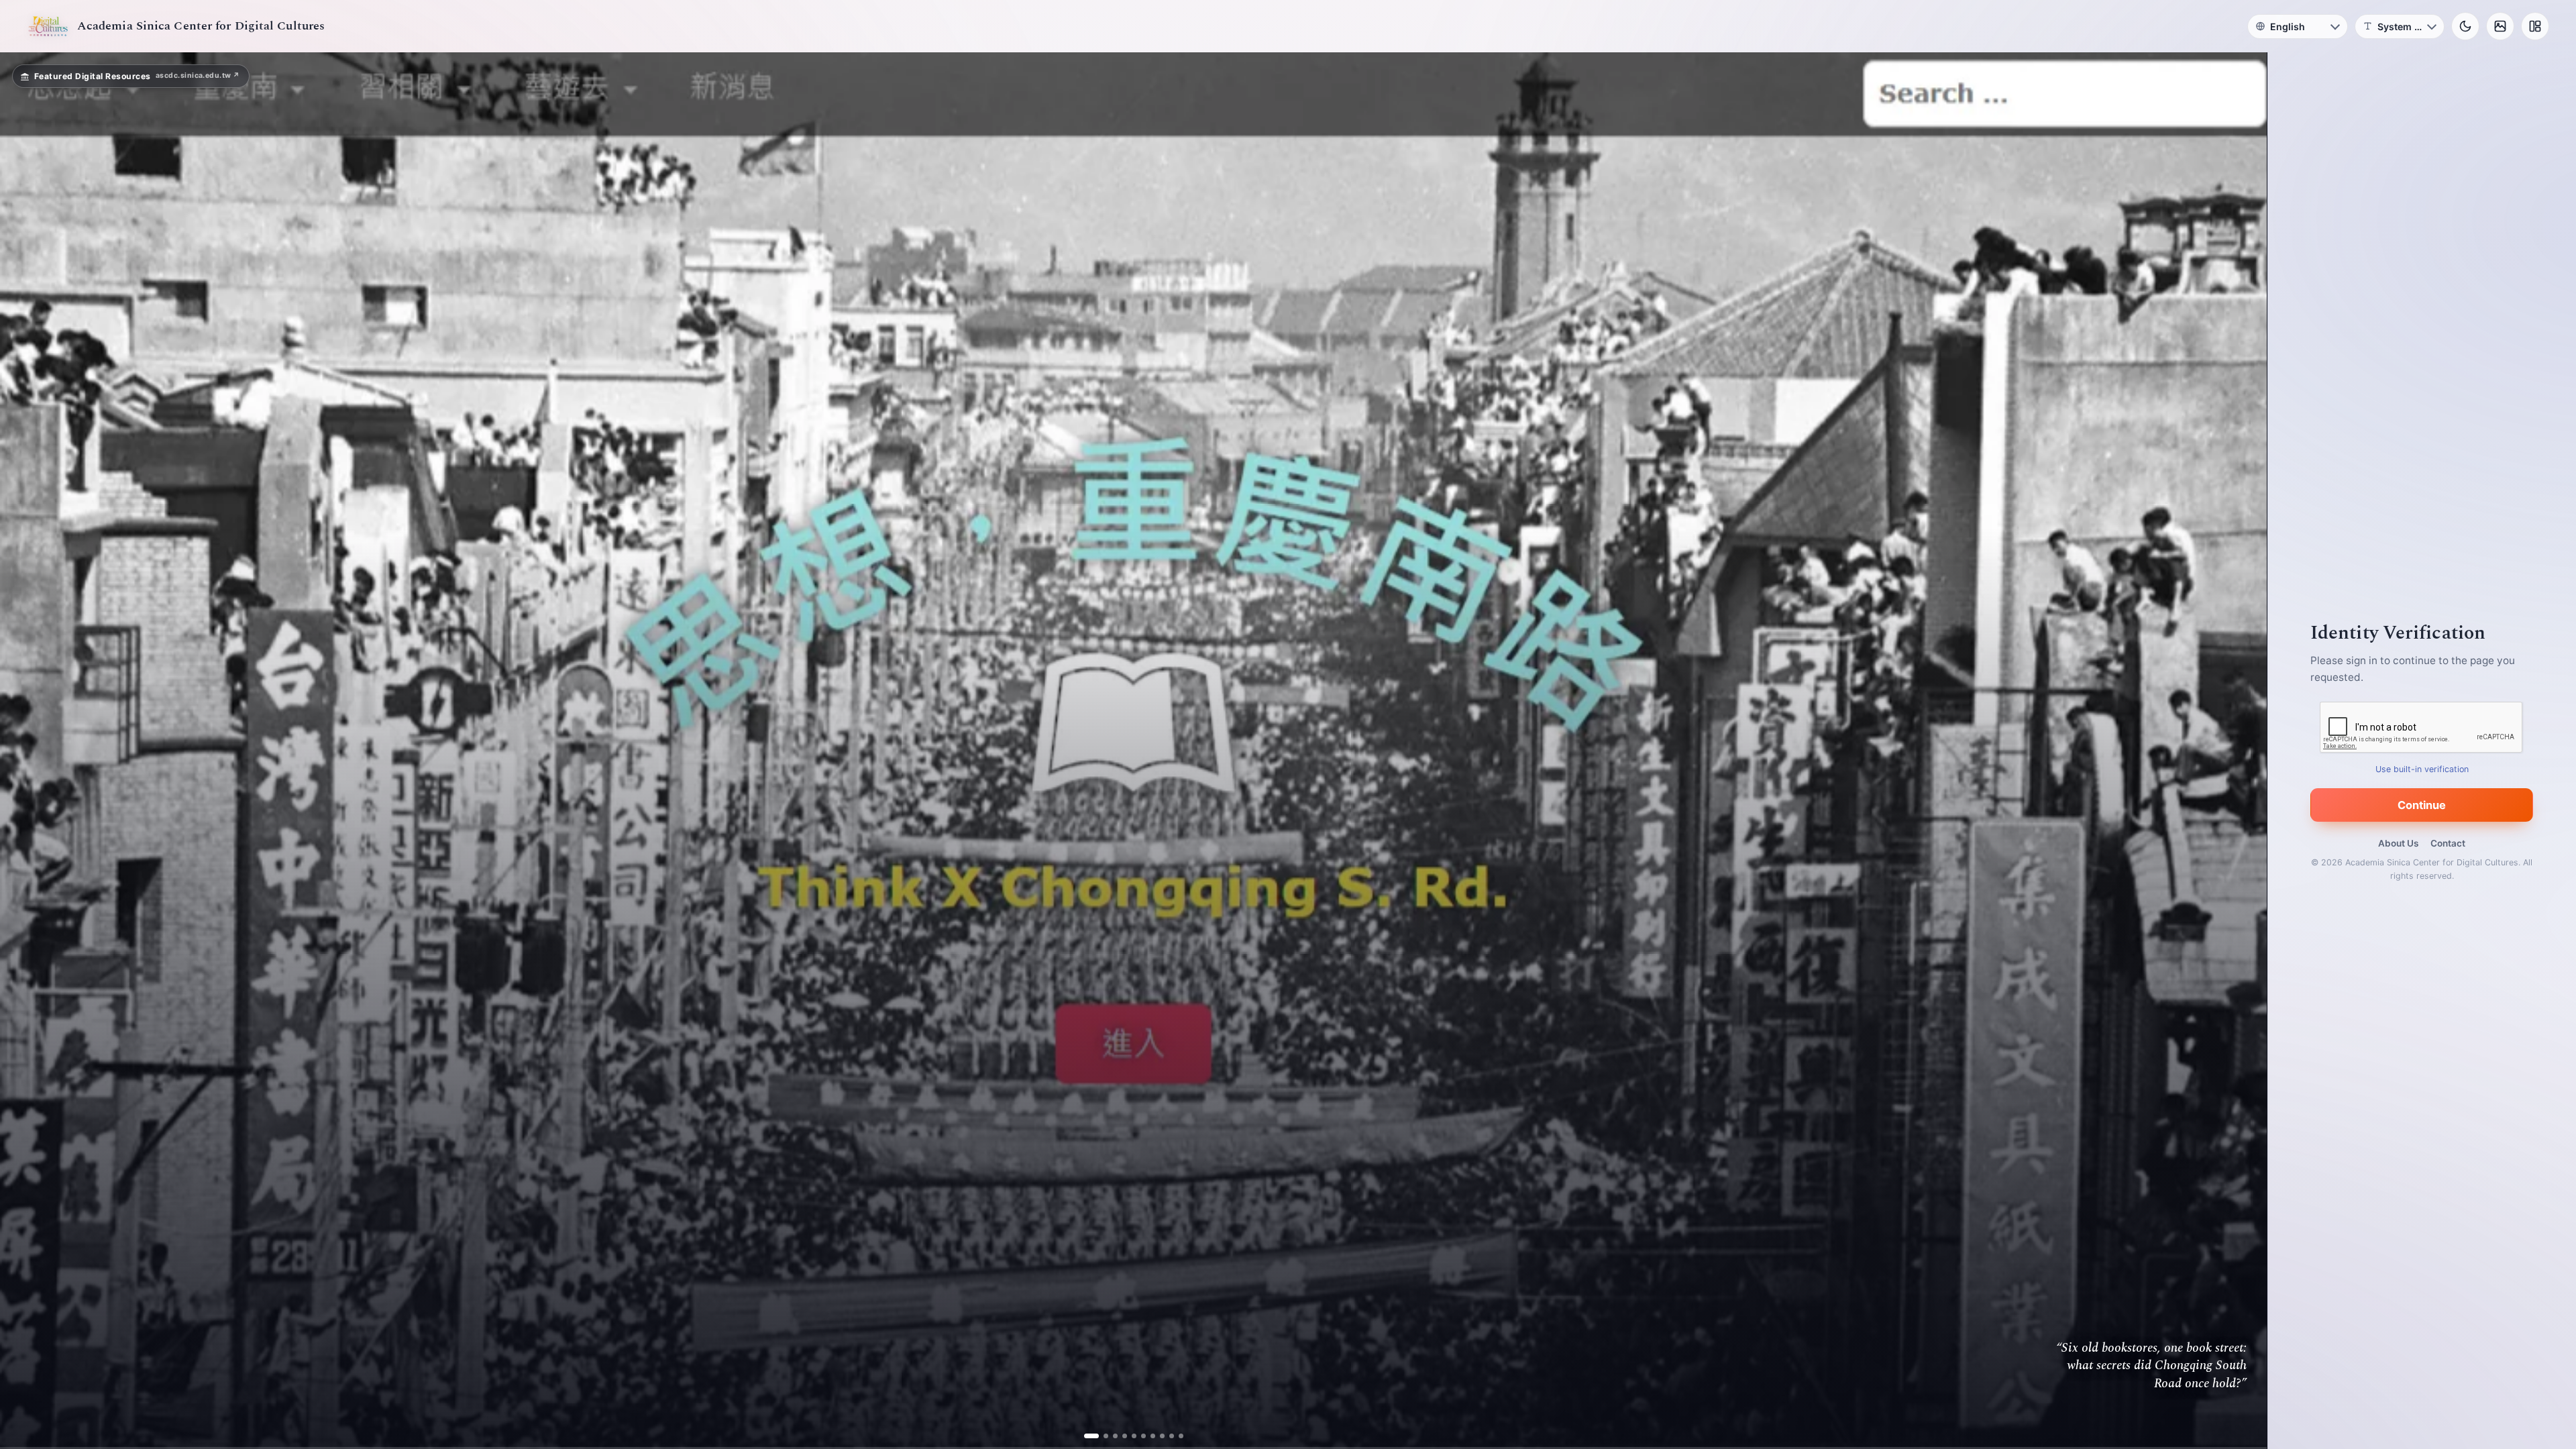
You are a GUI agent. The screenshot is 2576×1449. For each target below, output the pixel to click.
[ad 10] (1176, 1436)
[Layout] (2535, 26)
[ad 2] (1101, 1436)
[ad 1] (1091, 1436)
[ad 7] (1147, 1436)
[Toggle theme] (2465, 26)
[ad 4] (1119, 1436)
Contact (2448, 843)
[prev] (24, 751)
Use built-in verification (2422, 769)
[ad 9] (1166, 1436)
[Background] (2500, 26)
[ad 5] (1129, 1436)
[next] (2243, 751)
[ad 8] (1157, 1436)
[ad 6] (1138, 1436)
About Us (2398, 843)
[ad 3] (1110, 1436)
